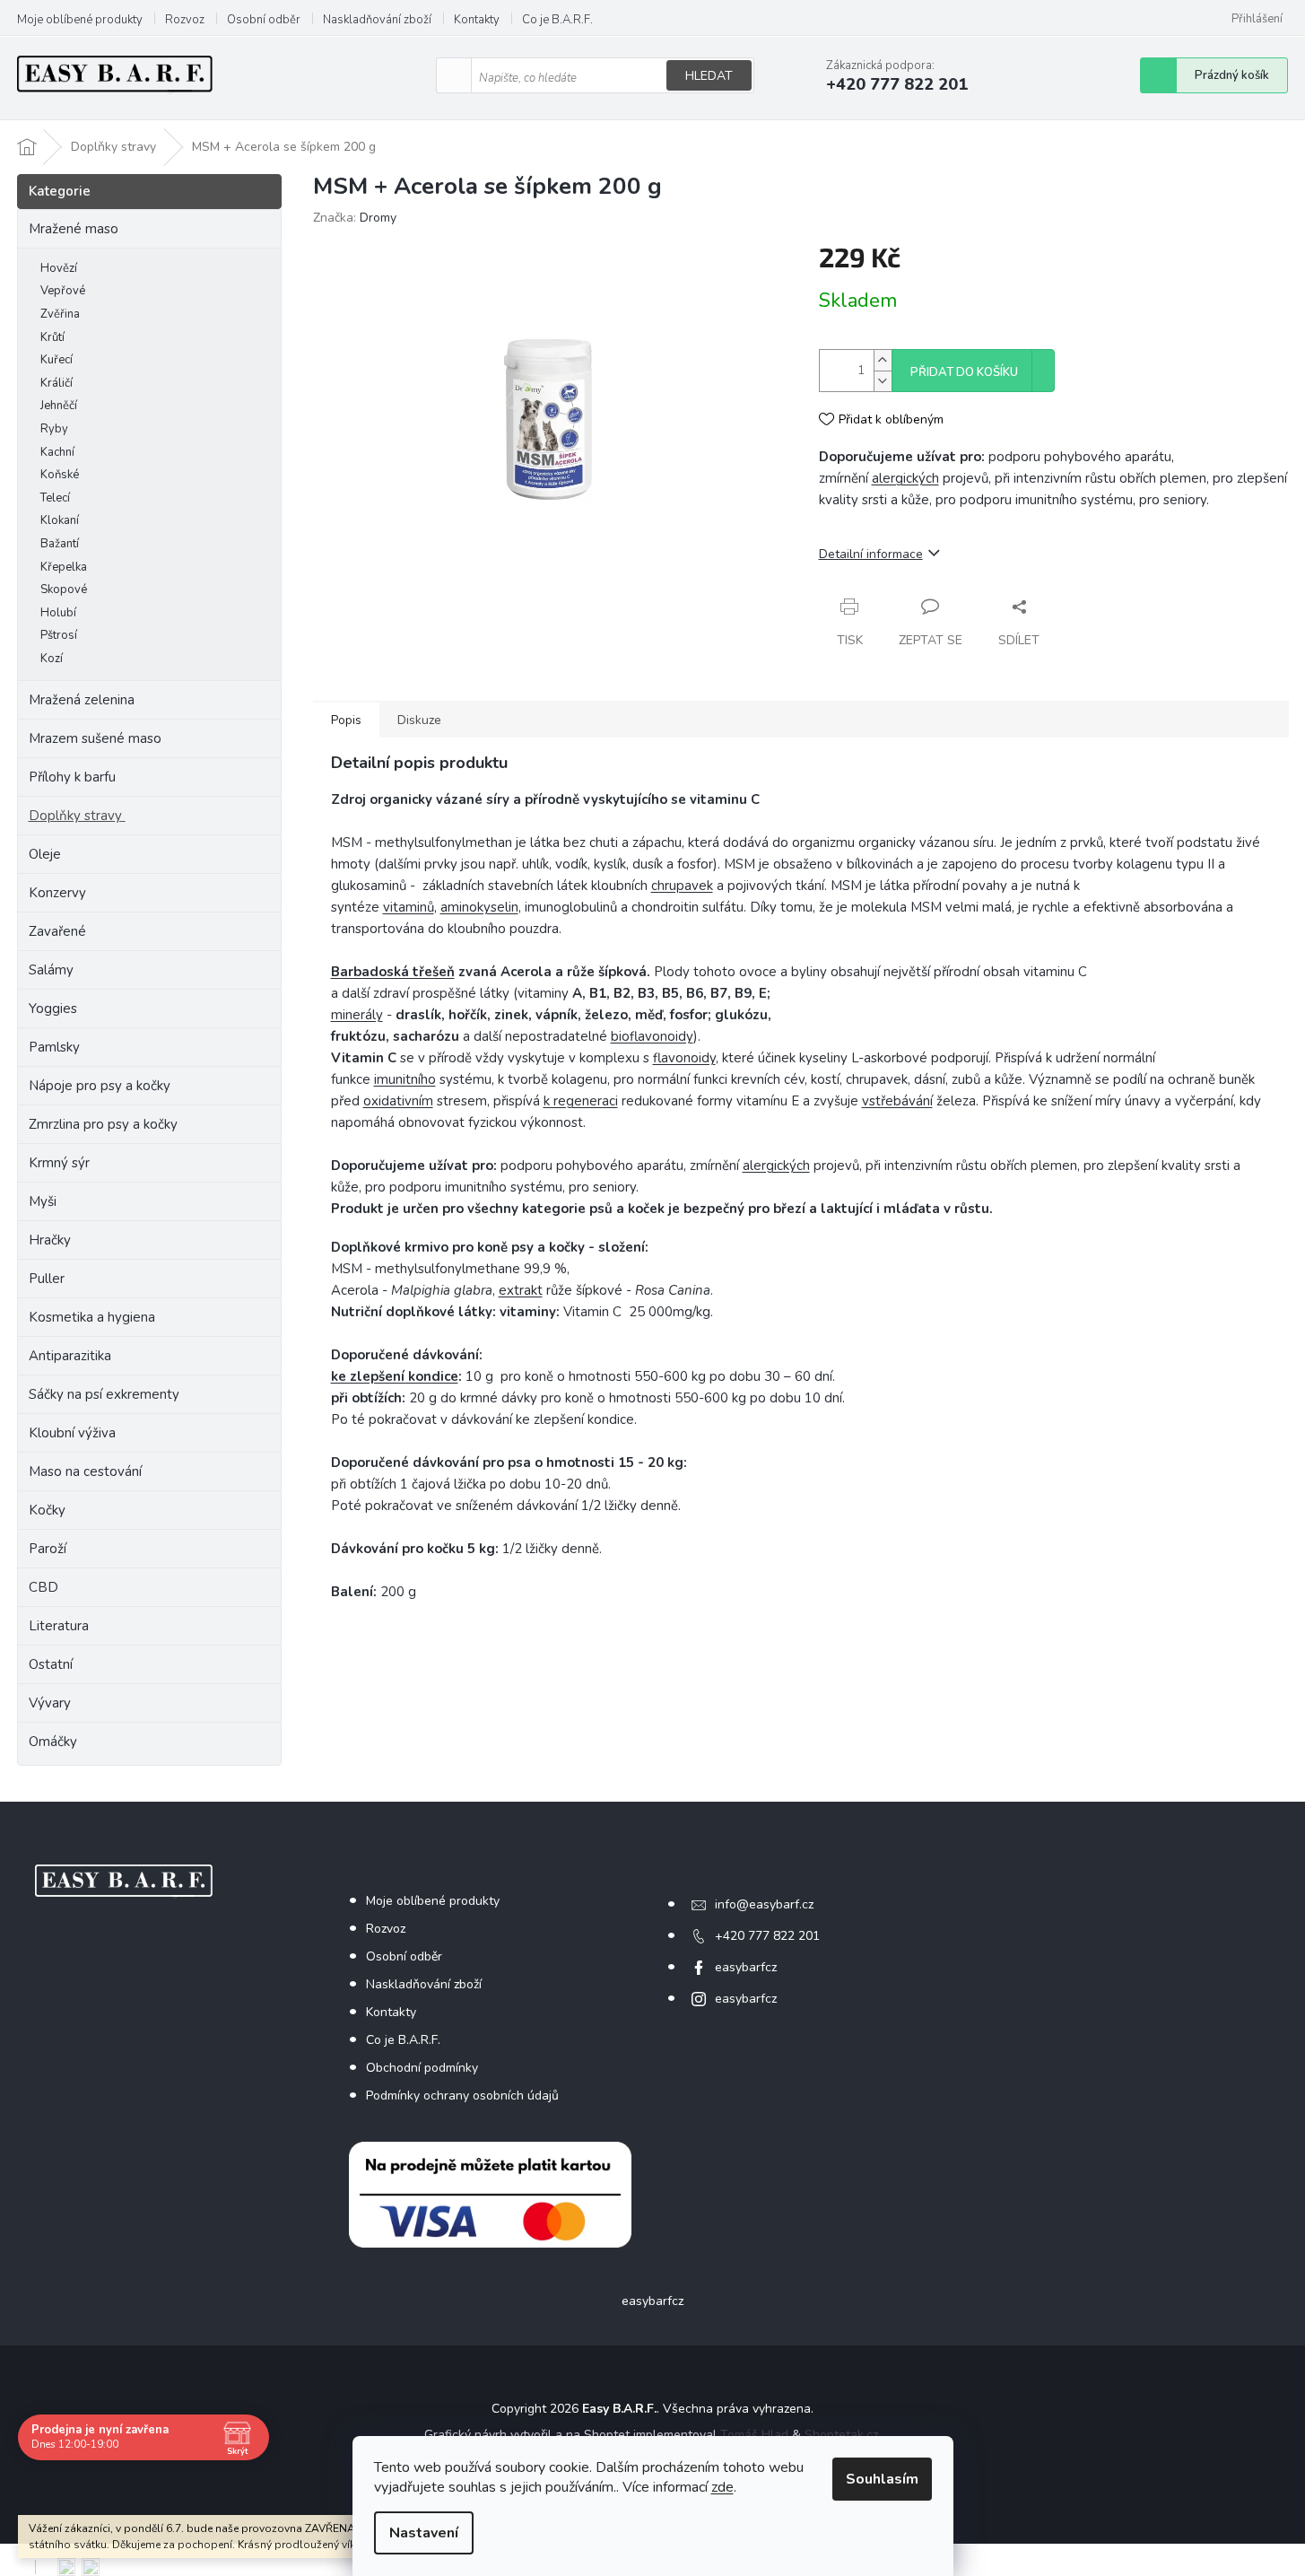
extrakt (521, 1290)
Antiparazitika (70, 1356)
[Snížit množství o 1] (883, 381)
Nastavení (424, 2533)
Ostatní (51, 1664)
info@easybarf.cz (764, 1904)
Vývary (50, 1703)
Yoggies (53, 1009)
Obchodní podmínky (422, 2068)
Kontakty (477, 20)
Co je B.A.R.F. (557, 20)
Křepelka (64, 567)
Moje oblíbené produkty (80, 20)
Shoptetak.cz (841, 2435)
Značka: (355, 218)
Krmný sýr (59, 1163)
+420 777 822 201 (767, 1936)
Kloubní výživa (72, 1433)
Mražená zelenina (82, 700)
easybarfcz (746, 1967)
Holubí (58, 613)
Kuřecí (57, 360)
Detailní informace (871, 554)
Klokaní (60, 520)
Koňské (60, 475)
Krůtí (52, 337)
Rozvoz (185, 20)
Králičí (57, 383)
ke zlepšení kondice (395, 1376)
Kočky (47, 1510)
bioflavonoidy (652, 1036)
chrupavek (682, 886)
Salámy (51, 970)
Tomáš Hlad (754, 2435)
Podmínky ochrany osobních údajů (462, 2096)
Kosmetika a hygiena (92, 1317)
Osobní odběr (264, 20)
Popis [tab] (346, 720)
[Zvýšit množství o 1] (883, 360)
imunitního (405, 1079)
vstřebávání (897, 1101)
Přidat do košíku (964, 372)
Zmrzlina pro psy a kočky (103, 1124)
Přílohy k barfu (72, 777)
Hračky (50, 1240)
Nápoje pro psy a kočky (100, 1086)
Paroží (48, 1549)
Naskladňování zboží (377, 20)
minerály (357, 1015)
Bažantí (60, 544)
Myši (43, 1201)
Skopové (64, 589)
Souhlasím (882, 2479)
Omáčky (53, 1742)
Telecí (55, 498)
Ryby (54, 429)
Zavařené (57, 931)
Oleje (45, 854)
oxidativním (398, 1101)
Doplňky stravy (75, 816)
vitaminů (409, 907)
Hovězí (59, 268)
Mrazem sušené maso (95, 738)
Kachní (57, 452)
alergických (905, 478)
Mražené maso (74, 229)
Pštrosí (59, 635)
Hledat (709, 76)
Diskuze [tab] (419, 720)
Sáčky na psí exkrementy (104, 1394)
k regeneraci (581, 1101)
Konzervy (59, 893)
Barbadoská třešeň (393, 972)
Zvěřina (60, 314)
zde (722, 2487)
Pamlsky (54, 1047)
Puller (47, 1279)
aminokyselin (479, 907)
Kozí (52, 659)
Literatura (59, 1626)
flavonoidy (684, 1058)
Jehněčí (59, 406)
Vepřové (63, 291)
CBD (43, 1587)
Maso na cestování (85, 1471)
